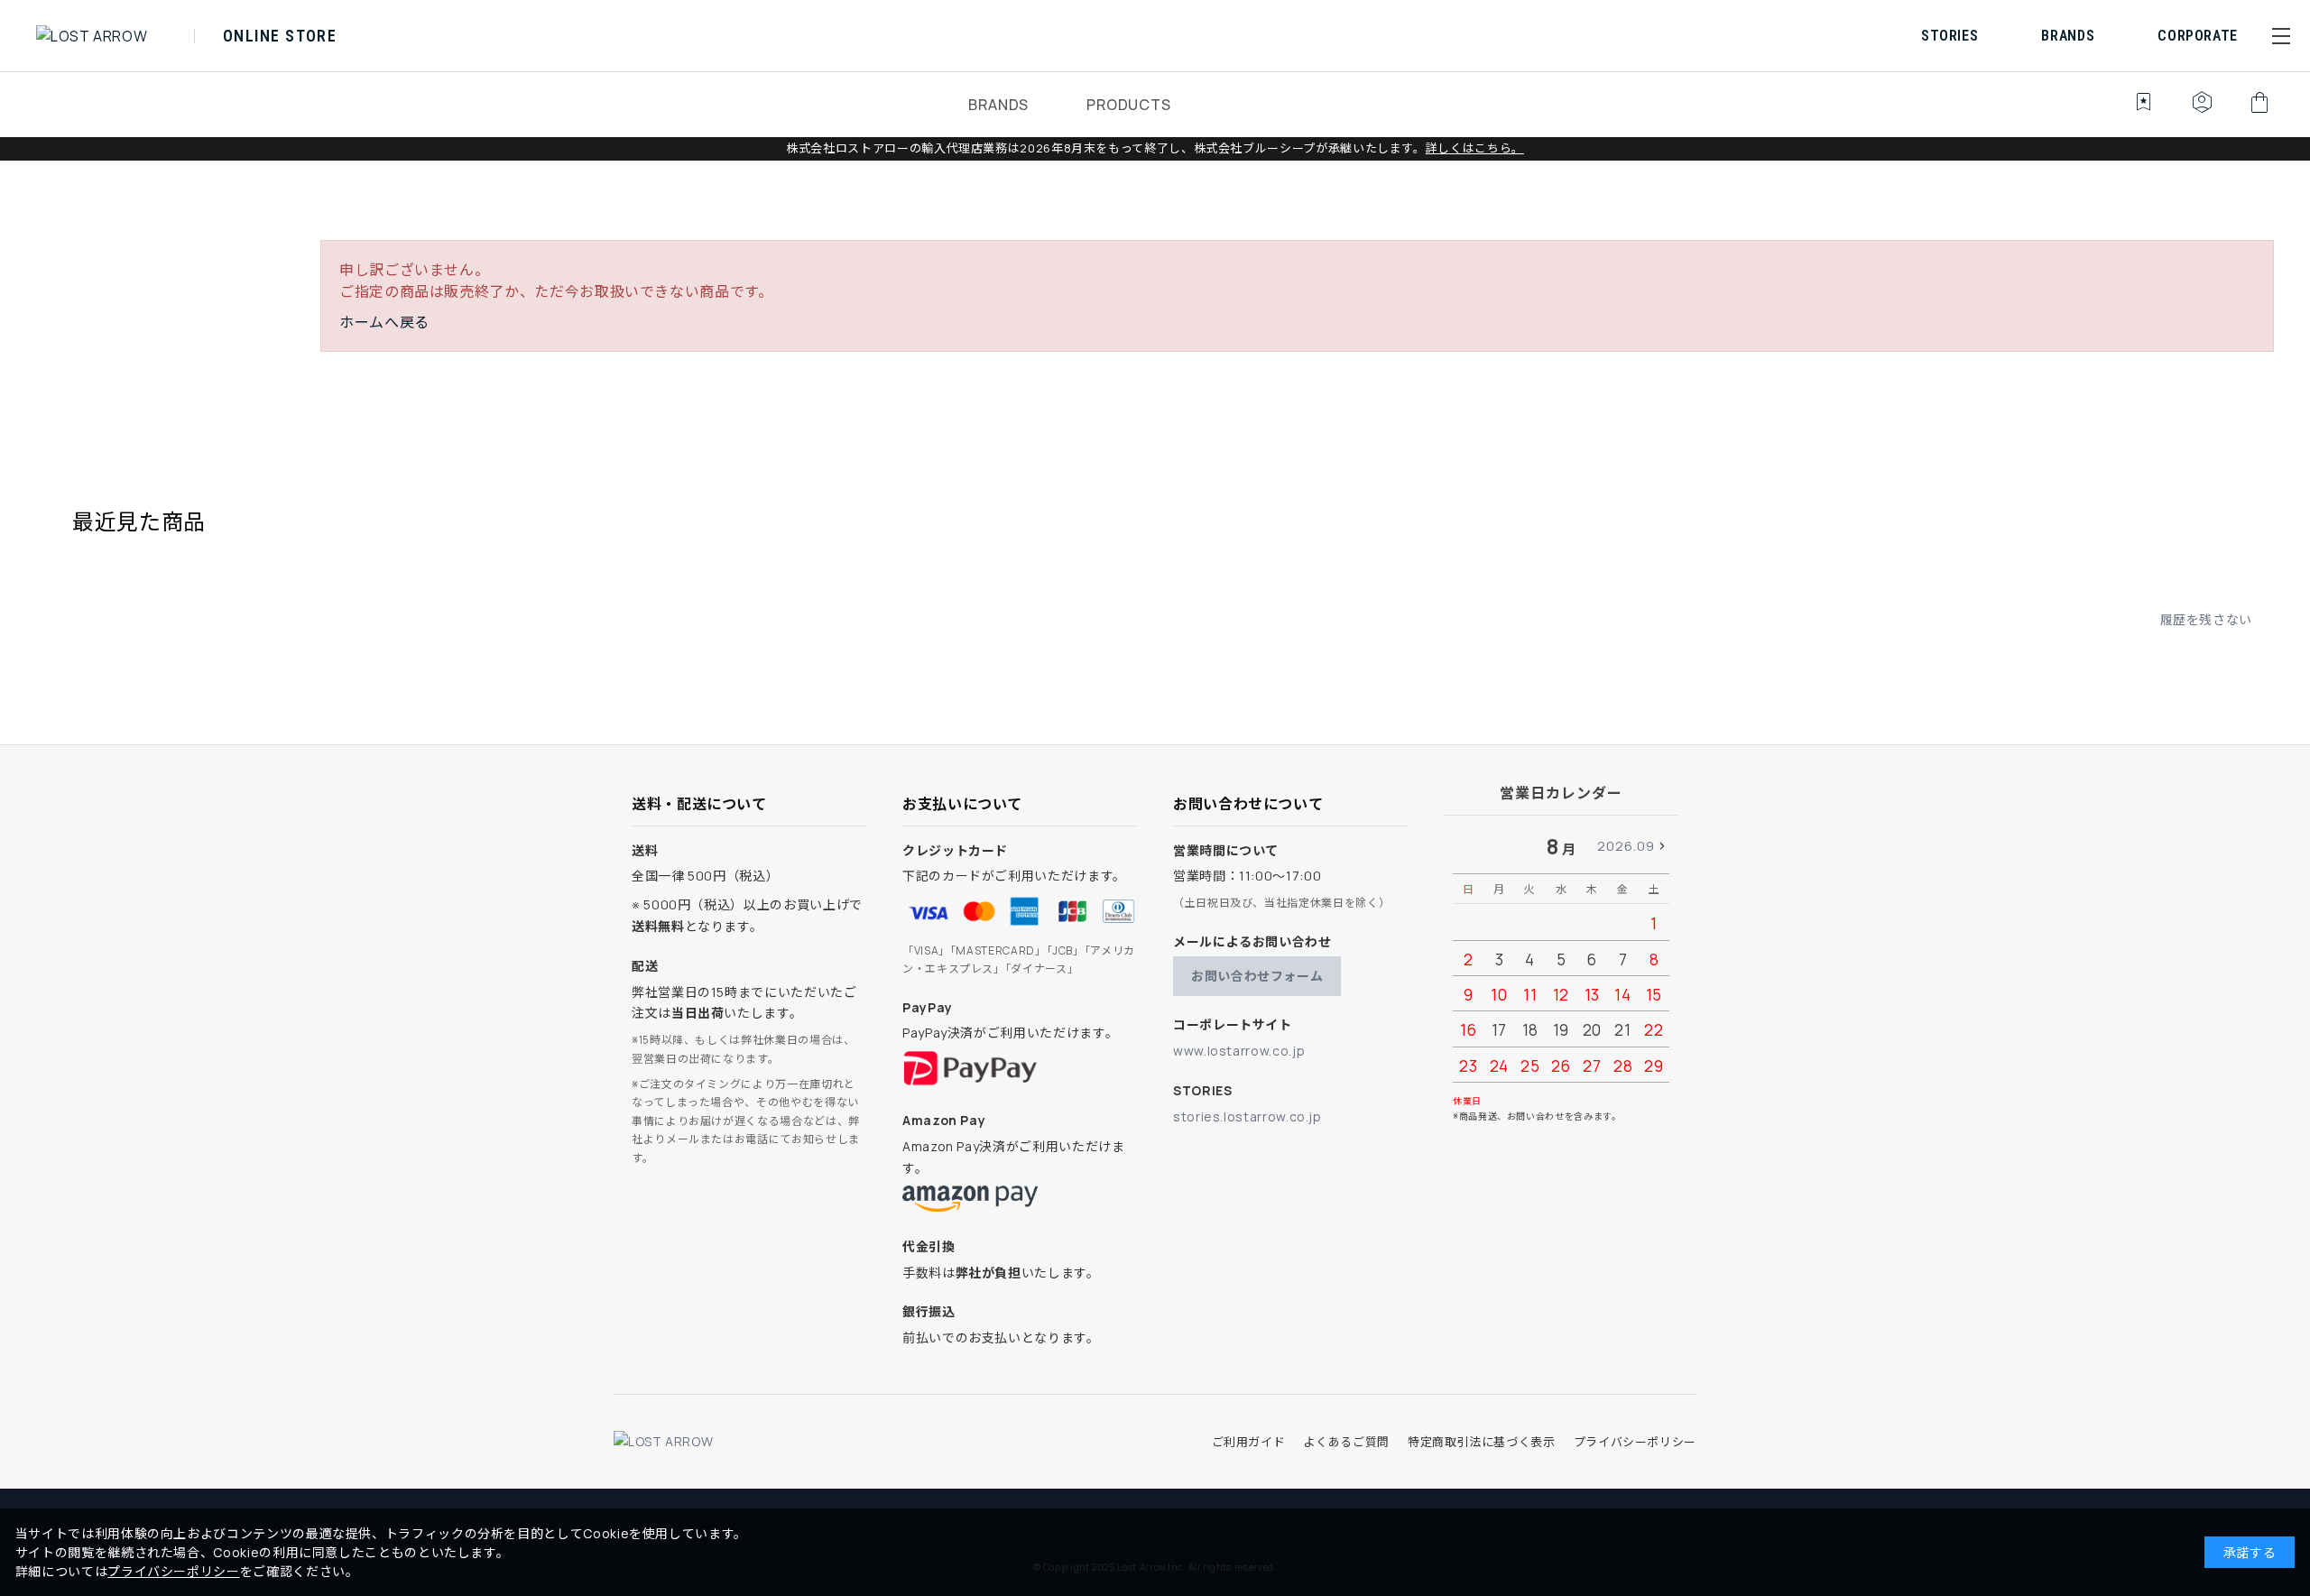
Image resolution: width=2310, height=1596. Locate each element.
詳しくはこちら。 (1475, 148)
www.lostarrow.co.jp (1239, 1051)
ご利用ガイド (1249, 1442)
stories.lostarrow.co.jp (1247, 1116)
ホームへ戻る (384, 322)
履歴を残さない (2206, 619)
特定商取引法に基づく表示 (1482, 1442)
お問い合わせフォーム (1257, 976)
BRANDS (998, 105)
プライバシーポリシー (1635, 1442)
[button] (2281, 36)
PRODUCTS (1128, 105)
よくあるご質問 (1346, 1442)
